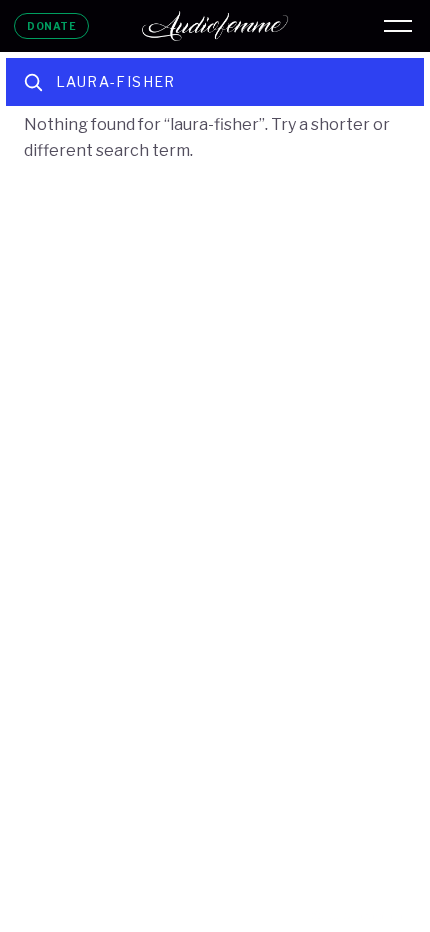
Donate (51, 26)
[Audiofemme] (215, 26)
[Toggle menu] (398, 26)
